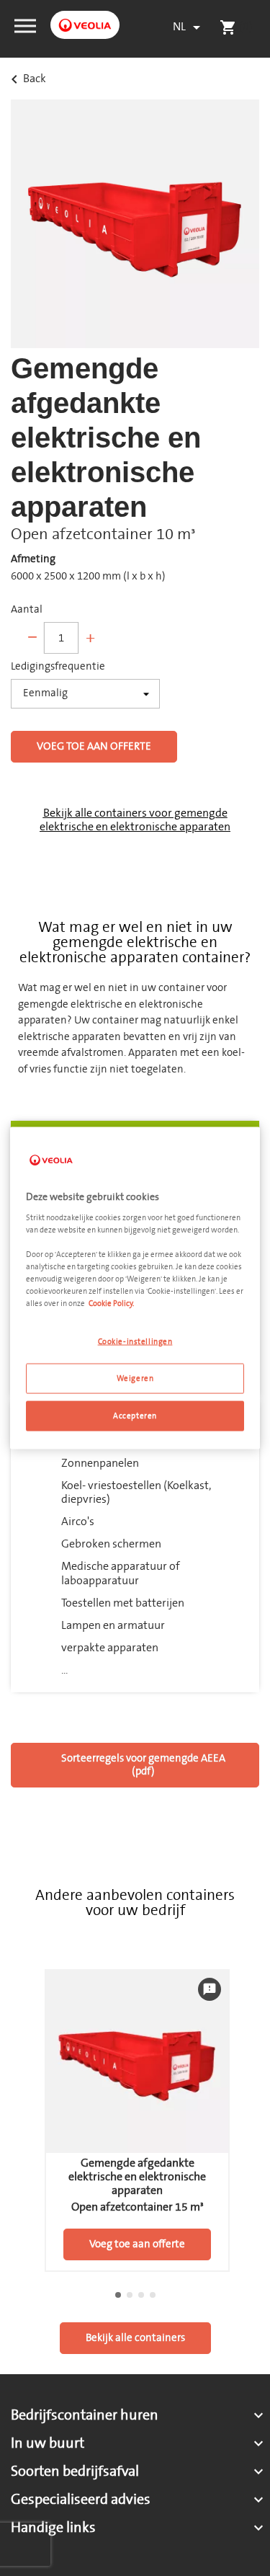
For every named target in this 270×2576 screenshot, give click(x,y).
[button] (25, 25)
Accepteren (135, 1416)
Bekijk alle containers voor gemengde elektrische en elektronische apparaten (135, 820)
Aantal (27, 610)
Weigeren (135, 1378)
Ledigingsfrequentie (58, 667)
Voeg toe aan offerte (94, 746)
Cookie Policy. (111, 1303)
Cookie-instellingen (135, 1342)
